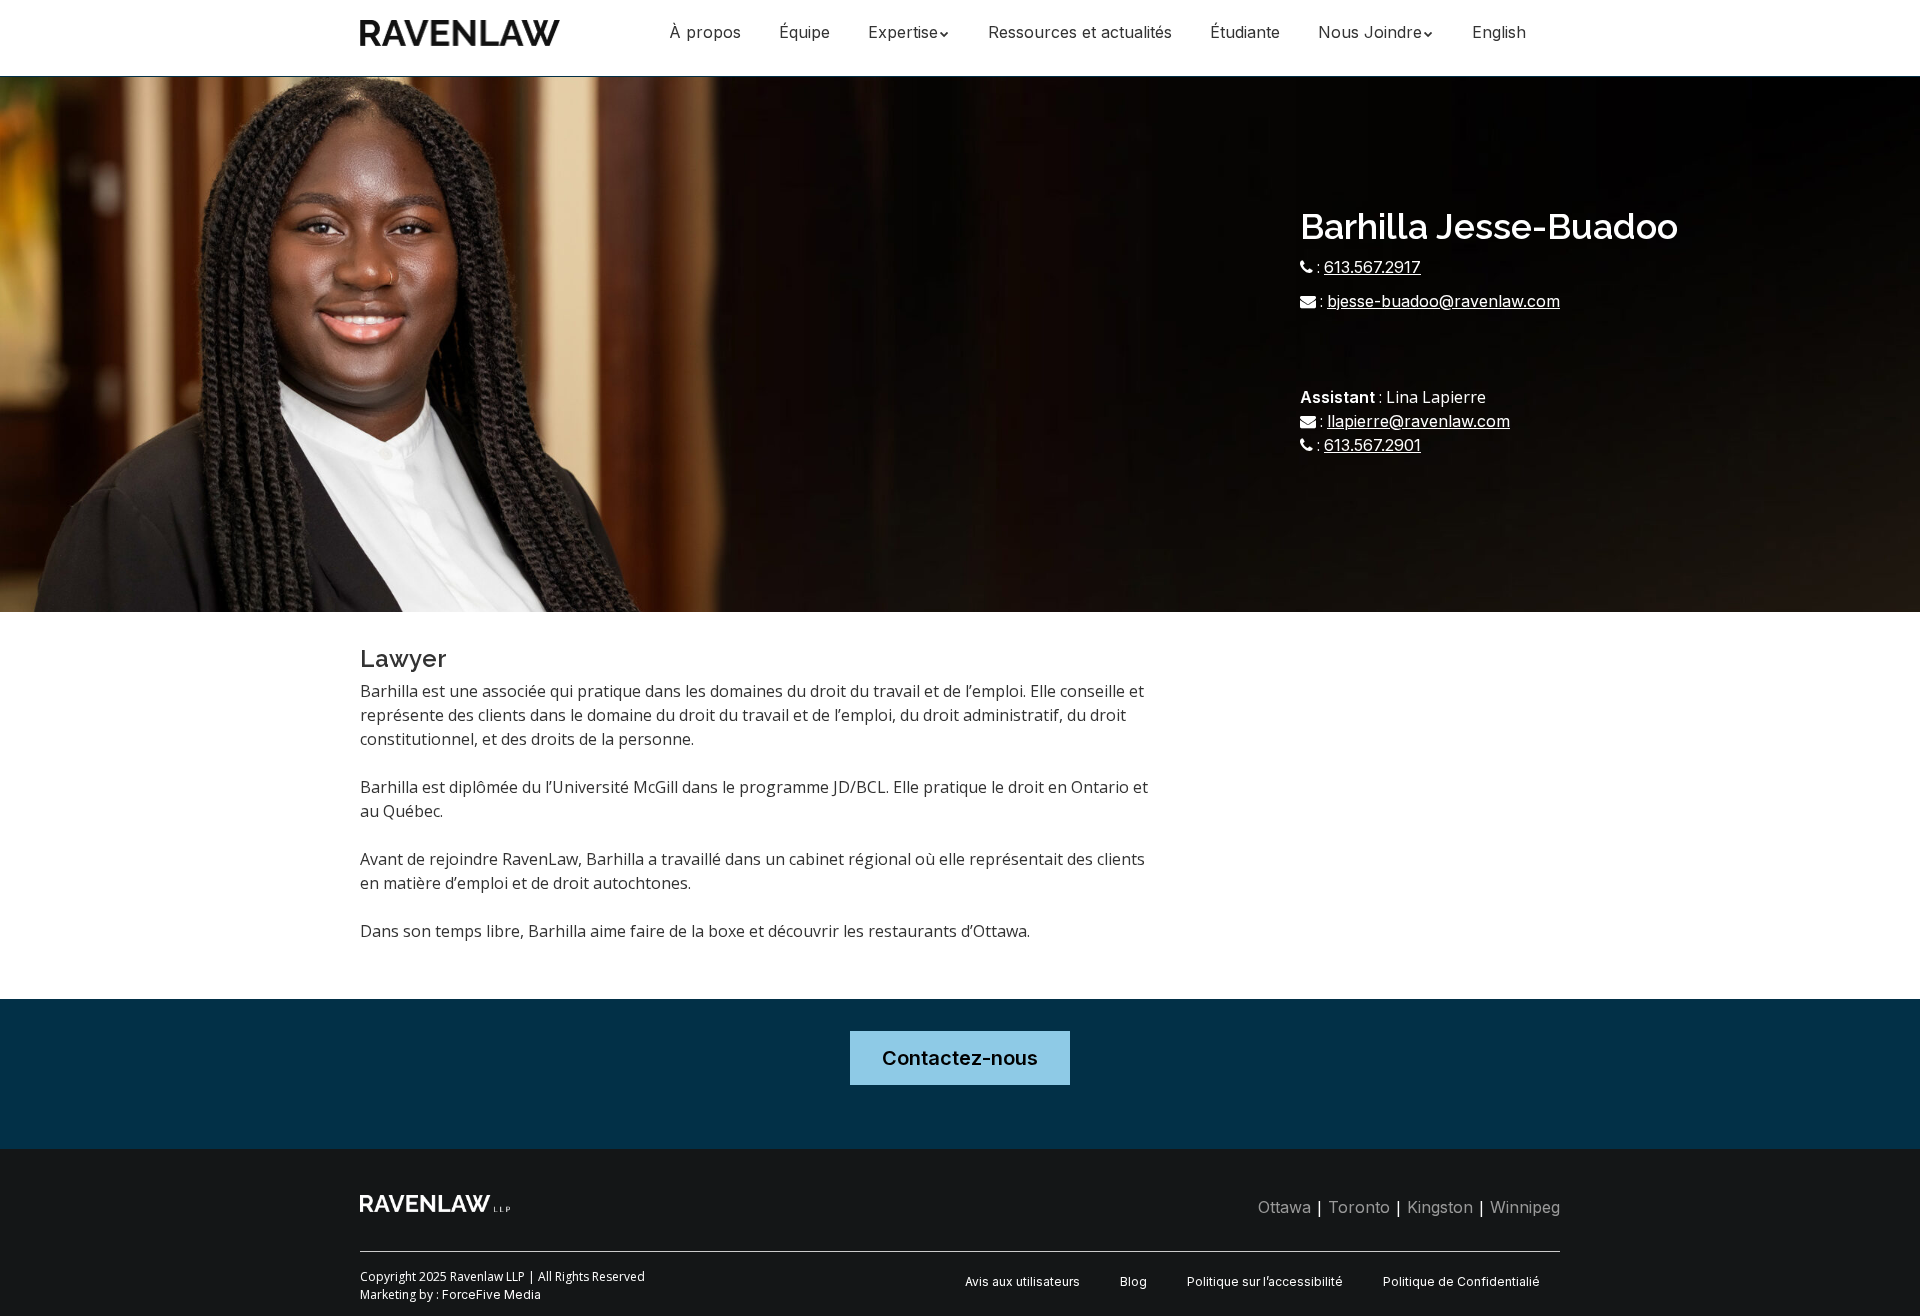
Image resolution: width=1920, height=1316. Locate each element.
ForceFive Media (491, 1294)
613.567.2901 (1372, 445)
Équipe (804, 32)
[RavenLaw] (460, 29)
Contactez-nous (960, 1058)
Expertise (903, 32)
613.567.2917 (1372, 267)
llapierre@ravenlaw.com (1418, 421)
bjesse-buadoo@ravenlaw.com (1443, 301)
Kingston (1440, 1207)
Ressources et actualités (1080, 32)
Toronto (1359, 1207)
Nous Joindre (1370, 32)
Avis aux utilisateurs (1022, 1281)
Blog (1133, 1281)
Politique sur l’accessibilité (1265, 1281)
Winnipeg (1525, 1207)
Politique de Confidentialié (1461, 1281)
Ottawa (1284, 1207)
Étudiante (1245, 32)
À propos (705, 32)
